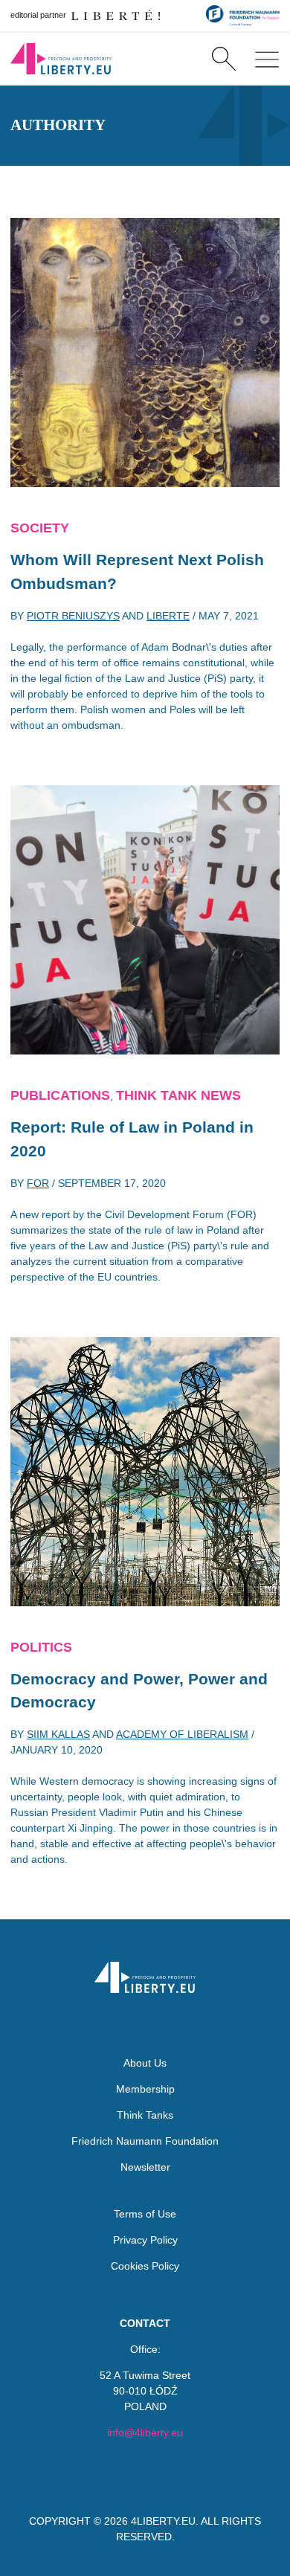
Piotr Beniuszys (73, 616)
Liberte (168, 616)
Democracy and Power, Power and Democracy (139, 1691)
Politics (41, 1647)
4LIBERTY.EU (163, 2521)
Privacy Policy (145, 2240)
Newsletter (145, 2167)
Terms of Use (145, 2214)
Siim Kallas (58, 1734)
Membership (145, 2089)
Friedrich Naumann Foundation (145, 2141)
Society (40, 528)
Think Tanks (145, 2115)
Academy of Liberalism (182, 1734)
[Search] (223, 59)
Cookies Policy (145, 2266)
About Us (145, 2063)
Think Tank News (178, 1095)
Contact (145, 2323)
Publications (60, 1095)
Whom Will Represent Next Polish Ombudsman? (137, 571)
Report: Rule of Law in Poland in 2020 (132, 1139)
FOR (38, 1183)
